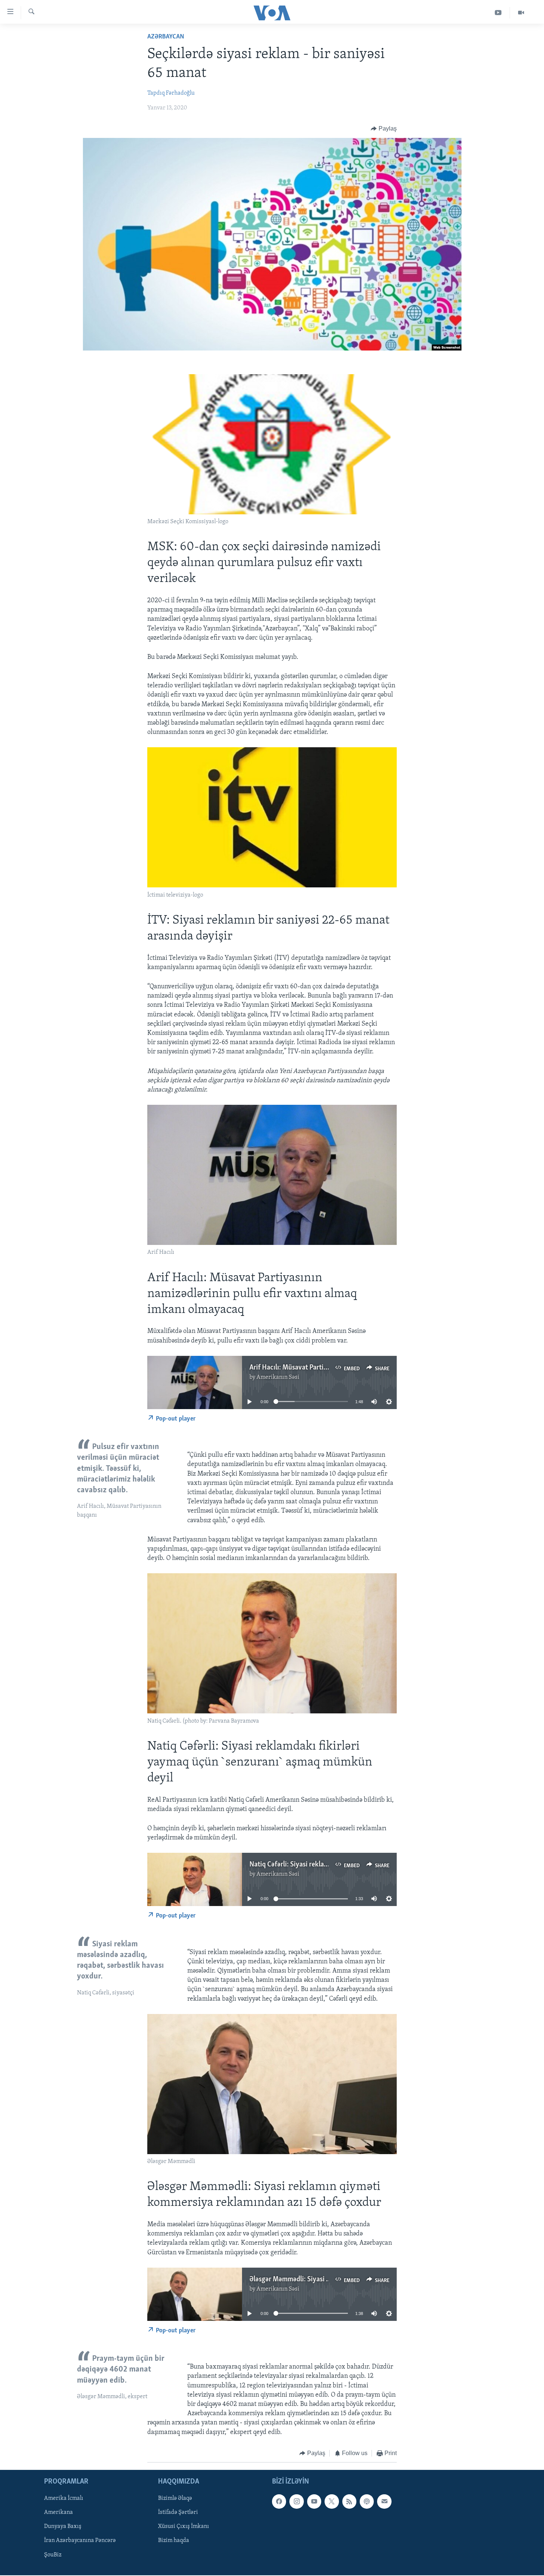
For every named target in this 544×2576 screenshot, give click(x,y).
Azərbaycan (166, 37)
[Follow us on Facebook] (279, 2502)
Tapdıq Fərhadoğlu (171, 93)
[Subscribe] (384, 2502)
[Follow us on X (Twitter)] (332, 2502)
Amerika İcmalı (64, 2499)
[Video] (521, 13)
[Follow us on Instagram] (296, 2502)
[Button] (384, 129)
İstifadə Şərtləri (178, 2513)
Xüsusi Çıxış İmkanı (184, 2527)
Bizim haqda (174, 2541)
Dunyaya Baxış (63, 2527)
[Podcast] (367, 2502)
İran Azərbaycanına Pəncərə (80, 2541)
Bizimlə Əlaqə (175, 2499)
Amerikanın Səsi (278, 1377)
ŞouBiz (53, 2555)
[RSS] (349, 2502)
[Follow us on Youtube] (314, 2502)
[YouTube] (498, 13)
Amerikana (58, 2513)
